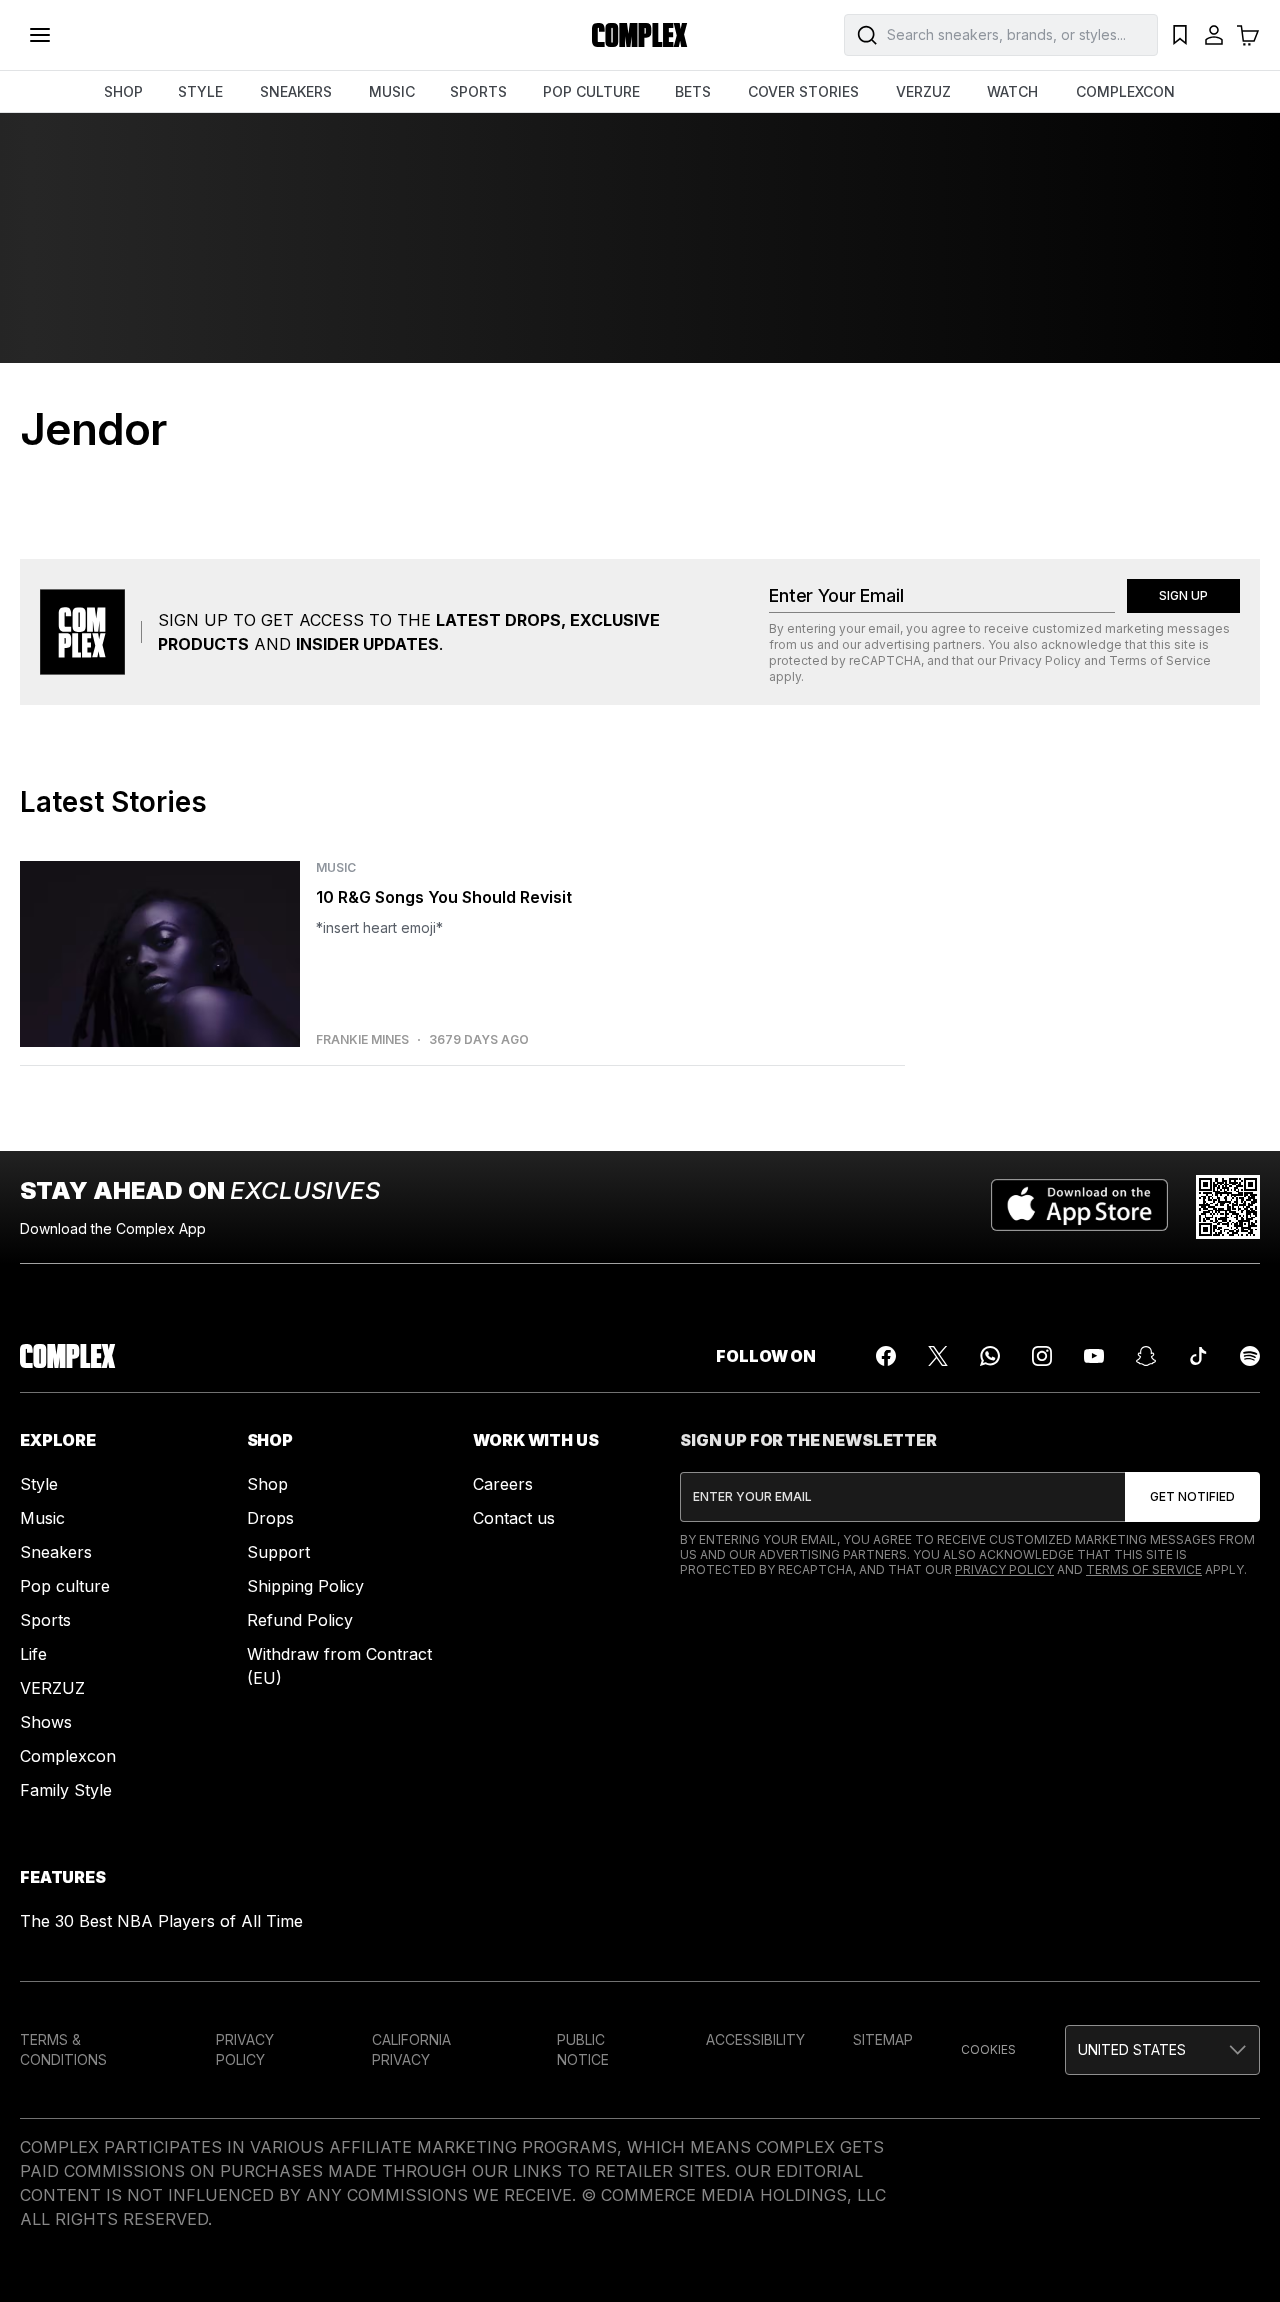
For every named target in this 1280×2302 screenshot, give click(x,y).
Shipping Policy (305, 1586)
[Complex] (640, 35)
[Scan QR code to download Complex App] (1228, 1207)
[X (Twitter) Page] (938, 1356)
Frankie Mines (362, 1040)
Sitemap (883, 2039)
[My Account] (1214, 35)
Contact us (514, 1518)
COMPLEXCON (1125, 91)
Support (278, 1552)
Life (33, 1654)
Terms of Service (1160, 660)
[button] (1162, 2050)
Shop (267, 1484)
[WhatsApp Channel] (990, 1356)
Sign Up (1183, 595)
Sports (45, 1620)
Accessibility (755, 2039)
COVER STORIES (803, 91)
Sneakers (56, 1552)
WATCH (1012, 91)
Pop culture (65, 1586)
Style (39, 1484)
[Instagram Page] (1042, 1356)
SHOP (123, 91)
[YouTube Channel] (1094, 1356)
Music (42, 1518)
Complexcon (68, 1756)
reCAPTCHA (885, 660)
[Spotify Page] (1250, 1356)
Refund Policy (300, 1620)
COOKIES (988, 2049)
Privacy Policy (1040, 660)
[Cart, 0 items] (1248, 35)
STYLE (200, 91)
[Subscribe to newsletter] (1192, 1497)
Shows (46, 1722)
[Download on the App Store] (1079, 1207)
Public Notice (583, 2049)
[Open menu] (40, 35)
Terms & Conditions (63, 2049)
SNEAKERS (296, 91)
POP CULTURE (591, 91)
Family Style (66, 1790)
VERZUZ (923, 91)
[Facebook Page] (886, 1356)
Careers (503, 1484)
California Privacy (411, 2049)
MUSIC (392, 91)
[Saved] (1180, 35)
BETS (693, 91)
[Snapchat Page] (1146, 1356)
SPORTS (478, 91)
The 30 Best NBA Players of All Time (161, 1921)
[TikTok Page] (1198, 1356)
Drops (270, 1518)
